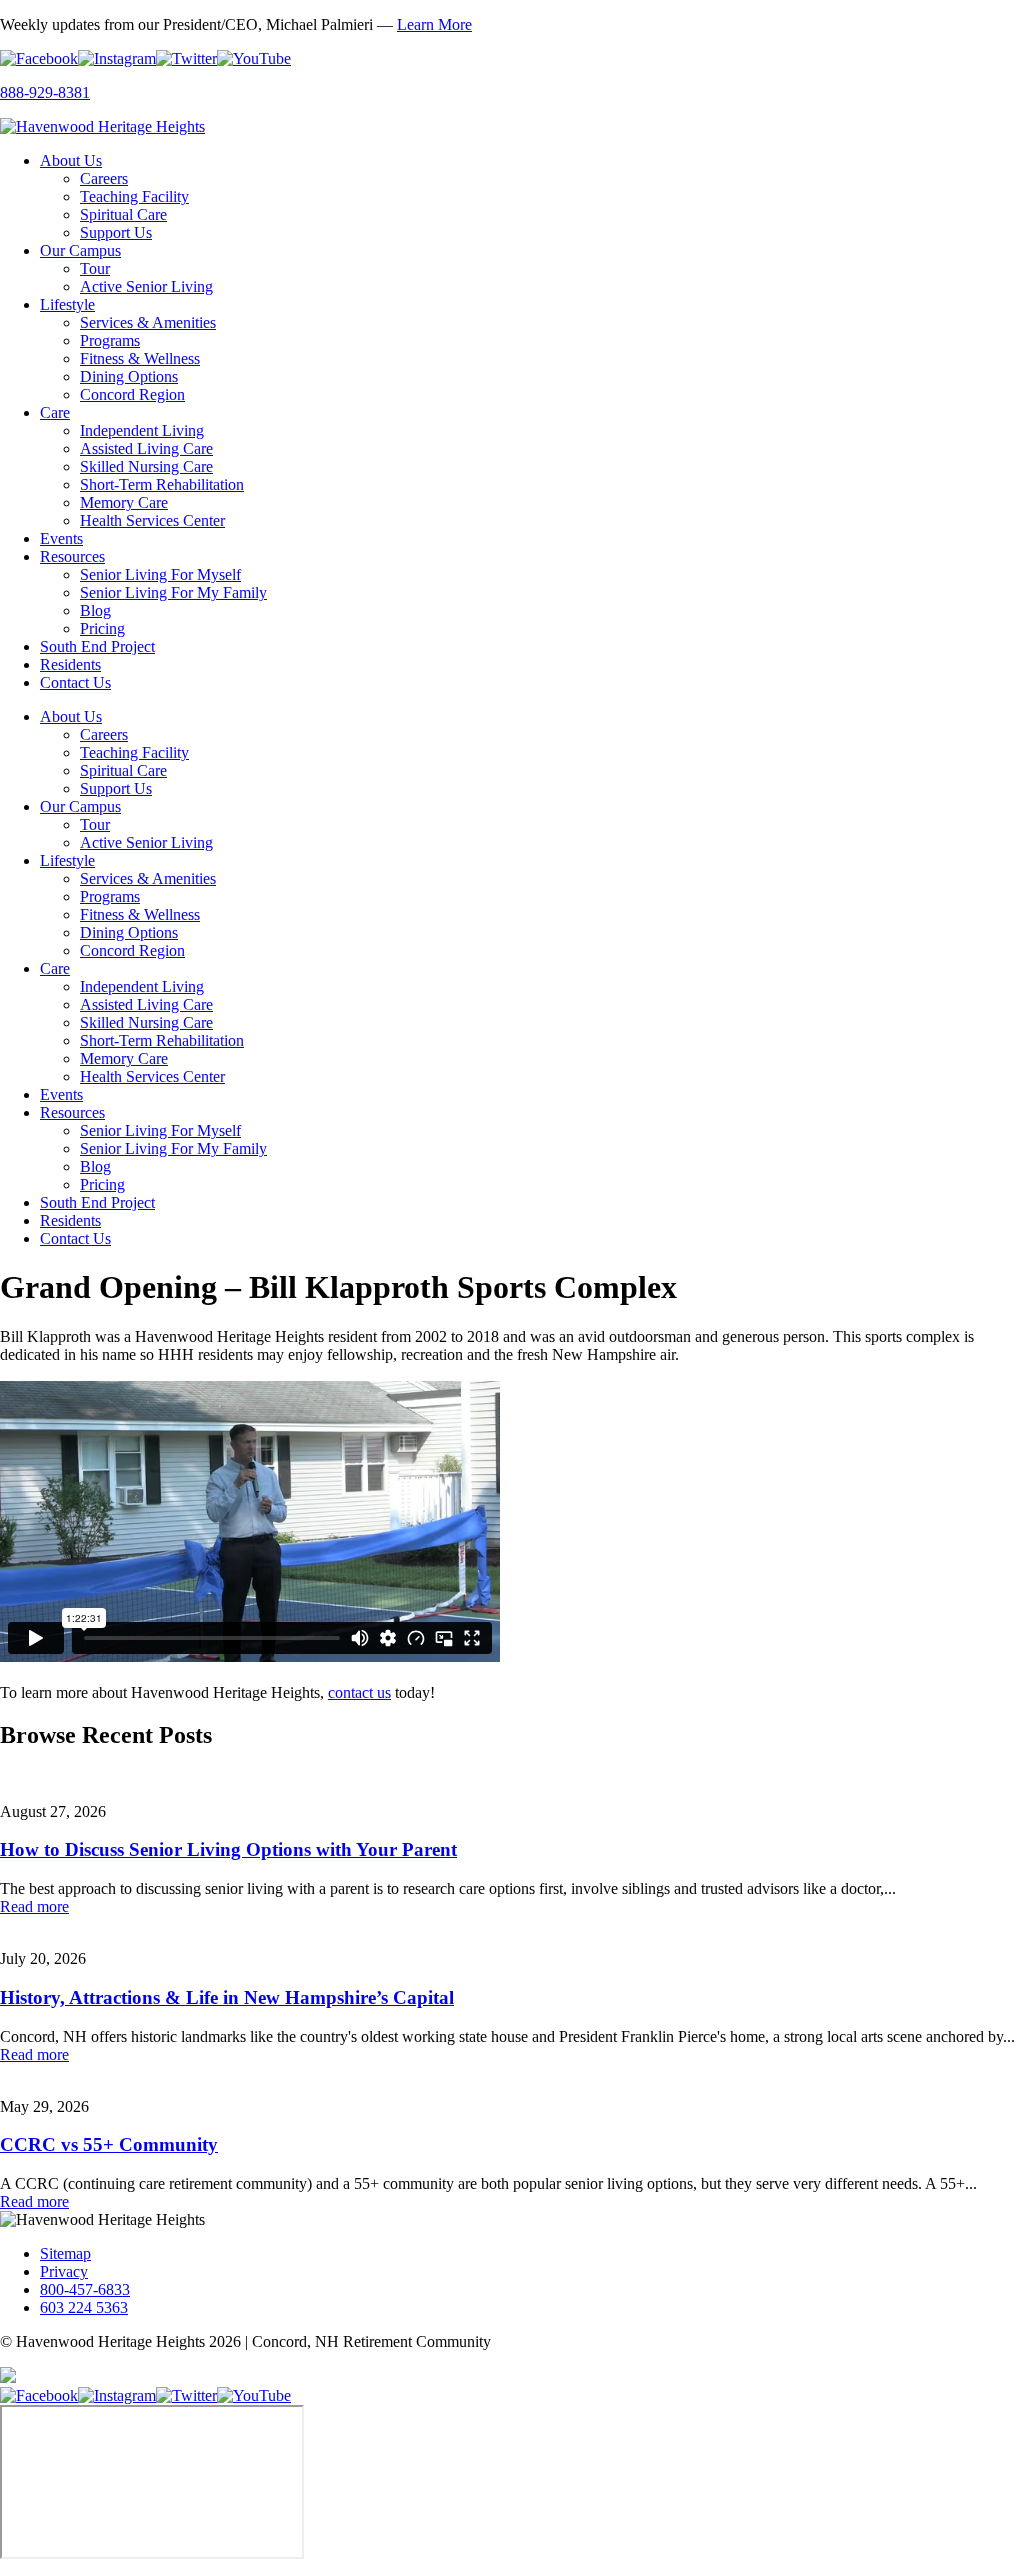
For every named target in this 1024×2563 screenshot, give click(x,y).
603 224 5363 (84, 2307)
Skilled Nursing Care (146, 466)
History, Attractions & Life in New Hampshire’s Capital (227, 1997)
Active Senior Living (146, 286)
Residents (70, 664)
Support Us (116, 232)
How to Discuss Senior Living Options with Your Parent (228, 1849)
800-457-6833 (85, 2289)
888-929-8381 (45, 92)
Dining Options (129, 376)
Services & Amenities (148, 322)
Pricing (102, 628)
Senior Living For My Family (173, 592)
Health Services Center (152, 520)
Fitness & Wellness (140, 358)
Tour (95, 268)
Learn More (434, 24)
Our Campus (80, 250)
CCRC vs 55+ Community (109, 2144)
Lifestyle (67, 304)
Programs (110, 340)
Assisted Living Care (146, 448)
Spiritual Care (123, 214)
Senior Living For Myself (160, 574)
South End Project (97, 646)
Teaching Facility (134, 196)
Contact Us (75, 682)
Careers (104, 178)
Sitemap (65, 2253)
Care (55, 412)
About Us (71, 160)
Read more (34, 1906)
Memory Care (124, 502)
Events (61, 538)
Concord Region (132, 394)
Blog (95, 610)
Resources (72, 556)
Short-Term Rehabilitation (162, 484)
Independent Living (142, 430)
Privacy (64, 2271)
